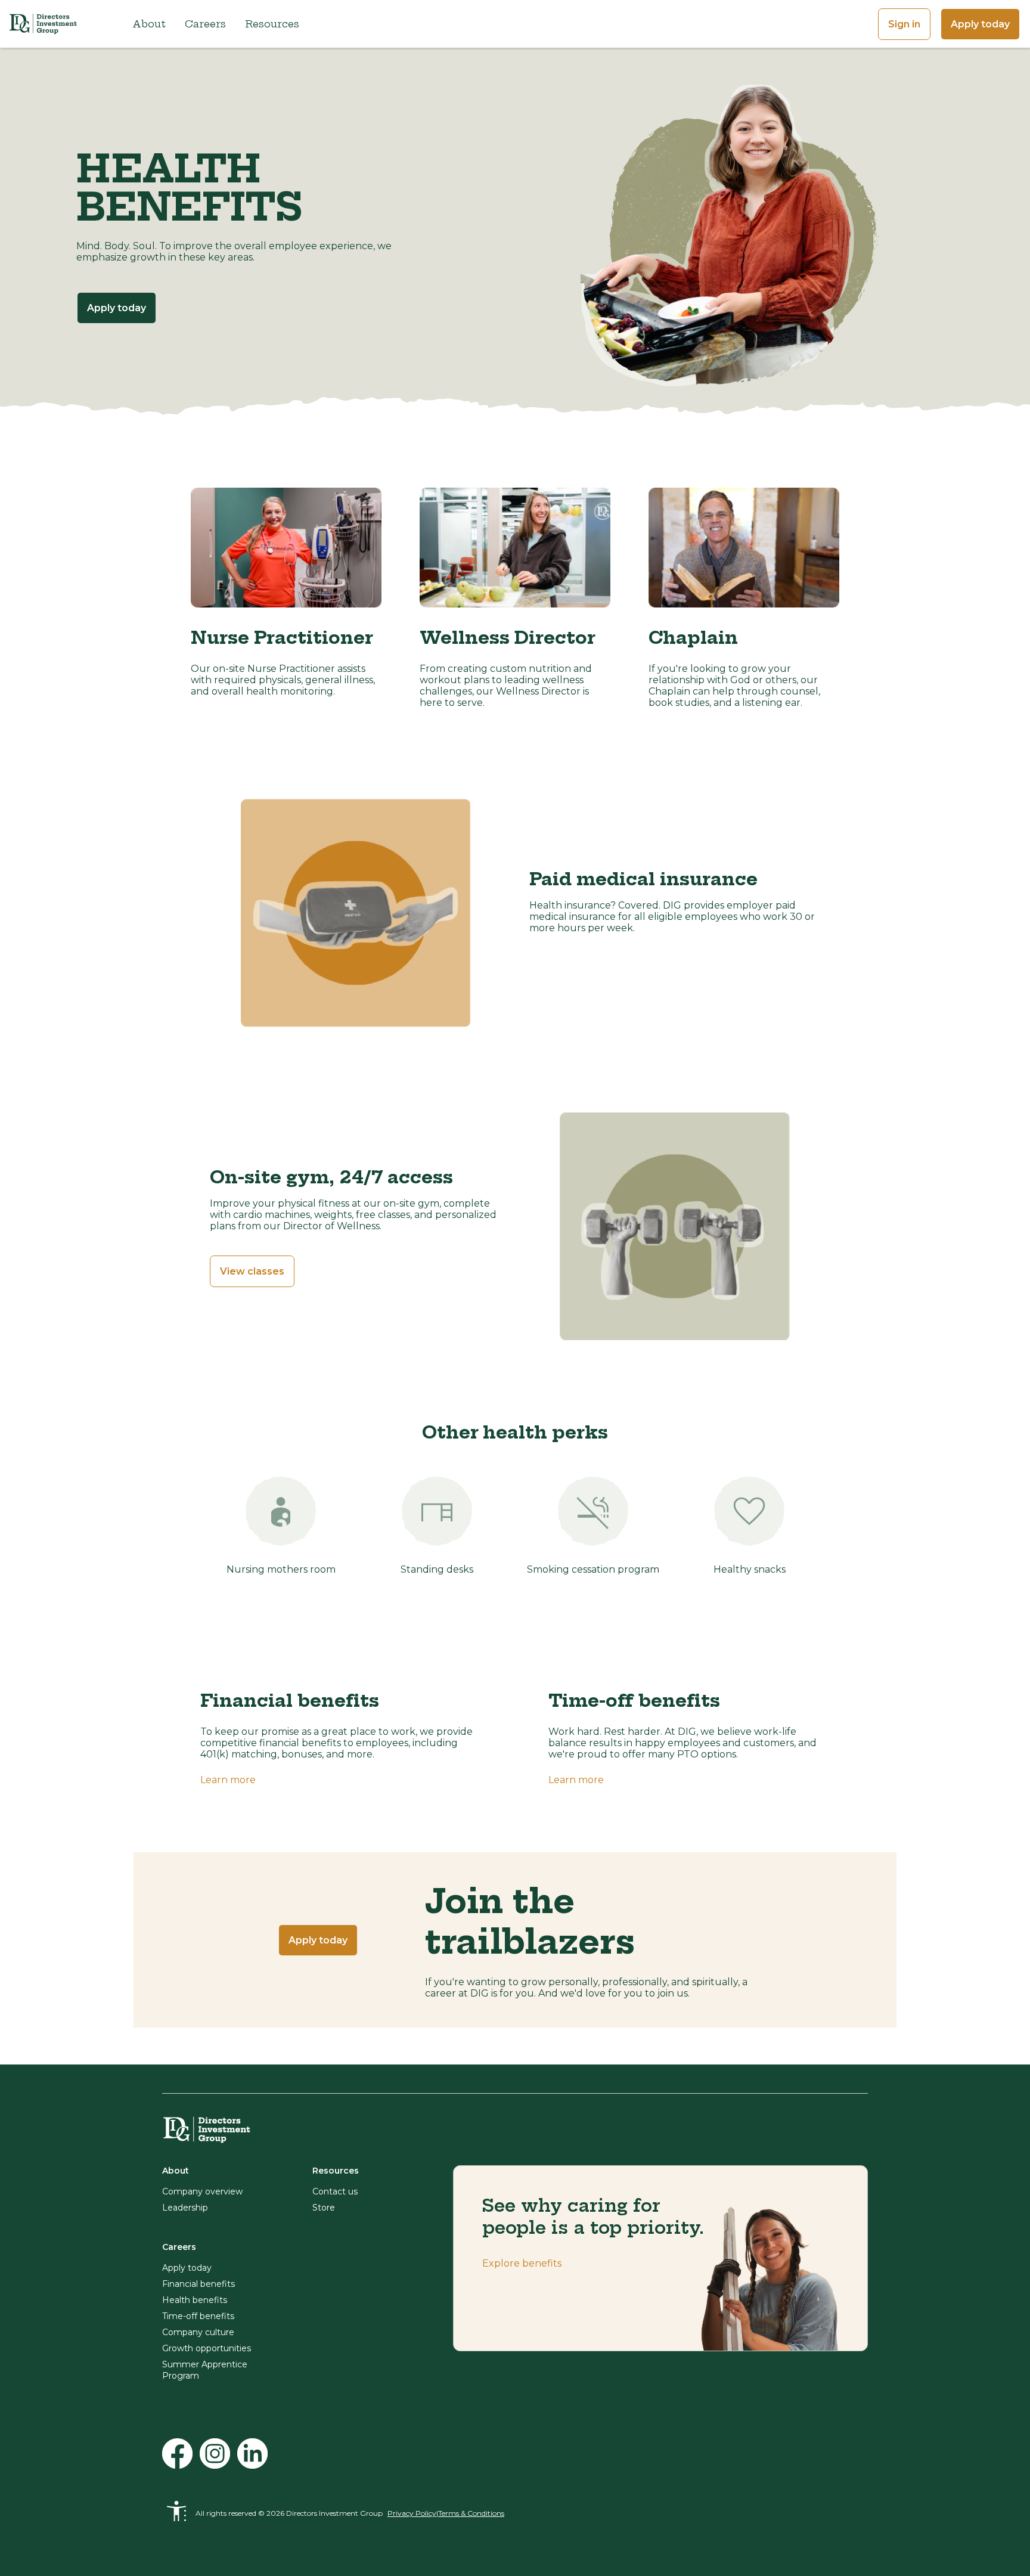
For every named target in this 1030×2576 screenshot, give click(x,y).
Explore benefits (522, 2263)
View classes (252, 1271)
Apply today (980, 24)
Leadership (185, 2208)
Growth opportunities (207, 2348)
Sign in (904, 24)
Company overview (202, 2191)
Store (324, 2208)
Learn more (228, 1780)
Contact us (335, 2191)
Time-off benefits (198, 2316)
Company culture (198, 2332)
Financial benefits (198, 2284)
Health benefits (195, 2300)
